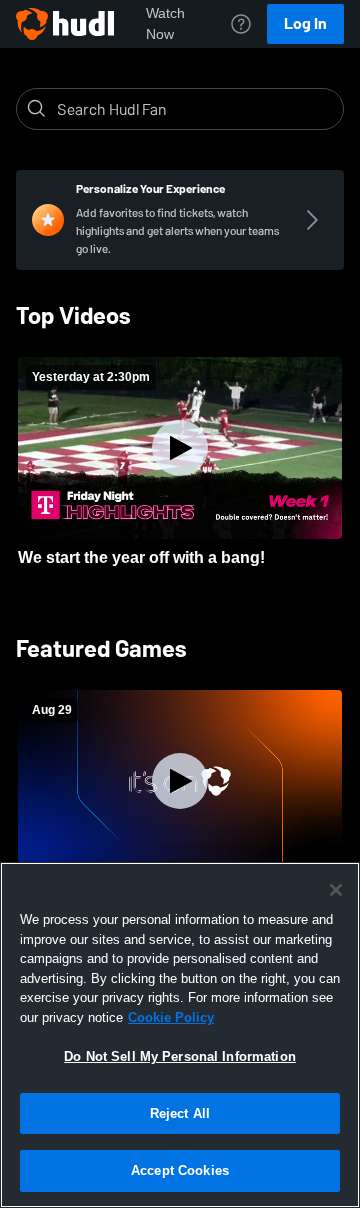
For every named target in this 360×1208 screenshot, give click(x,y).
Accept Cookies (180, 1170)
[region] (180, 1035)
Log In (305, 23)
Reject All (180, 1113)
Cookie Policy (171, 1017)
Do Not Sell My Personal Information (180, 1056)
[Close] (336, 890)
